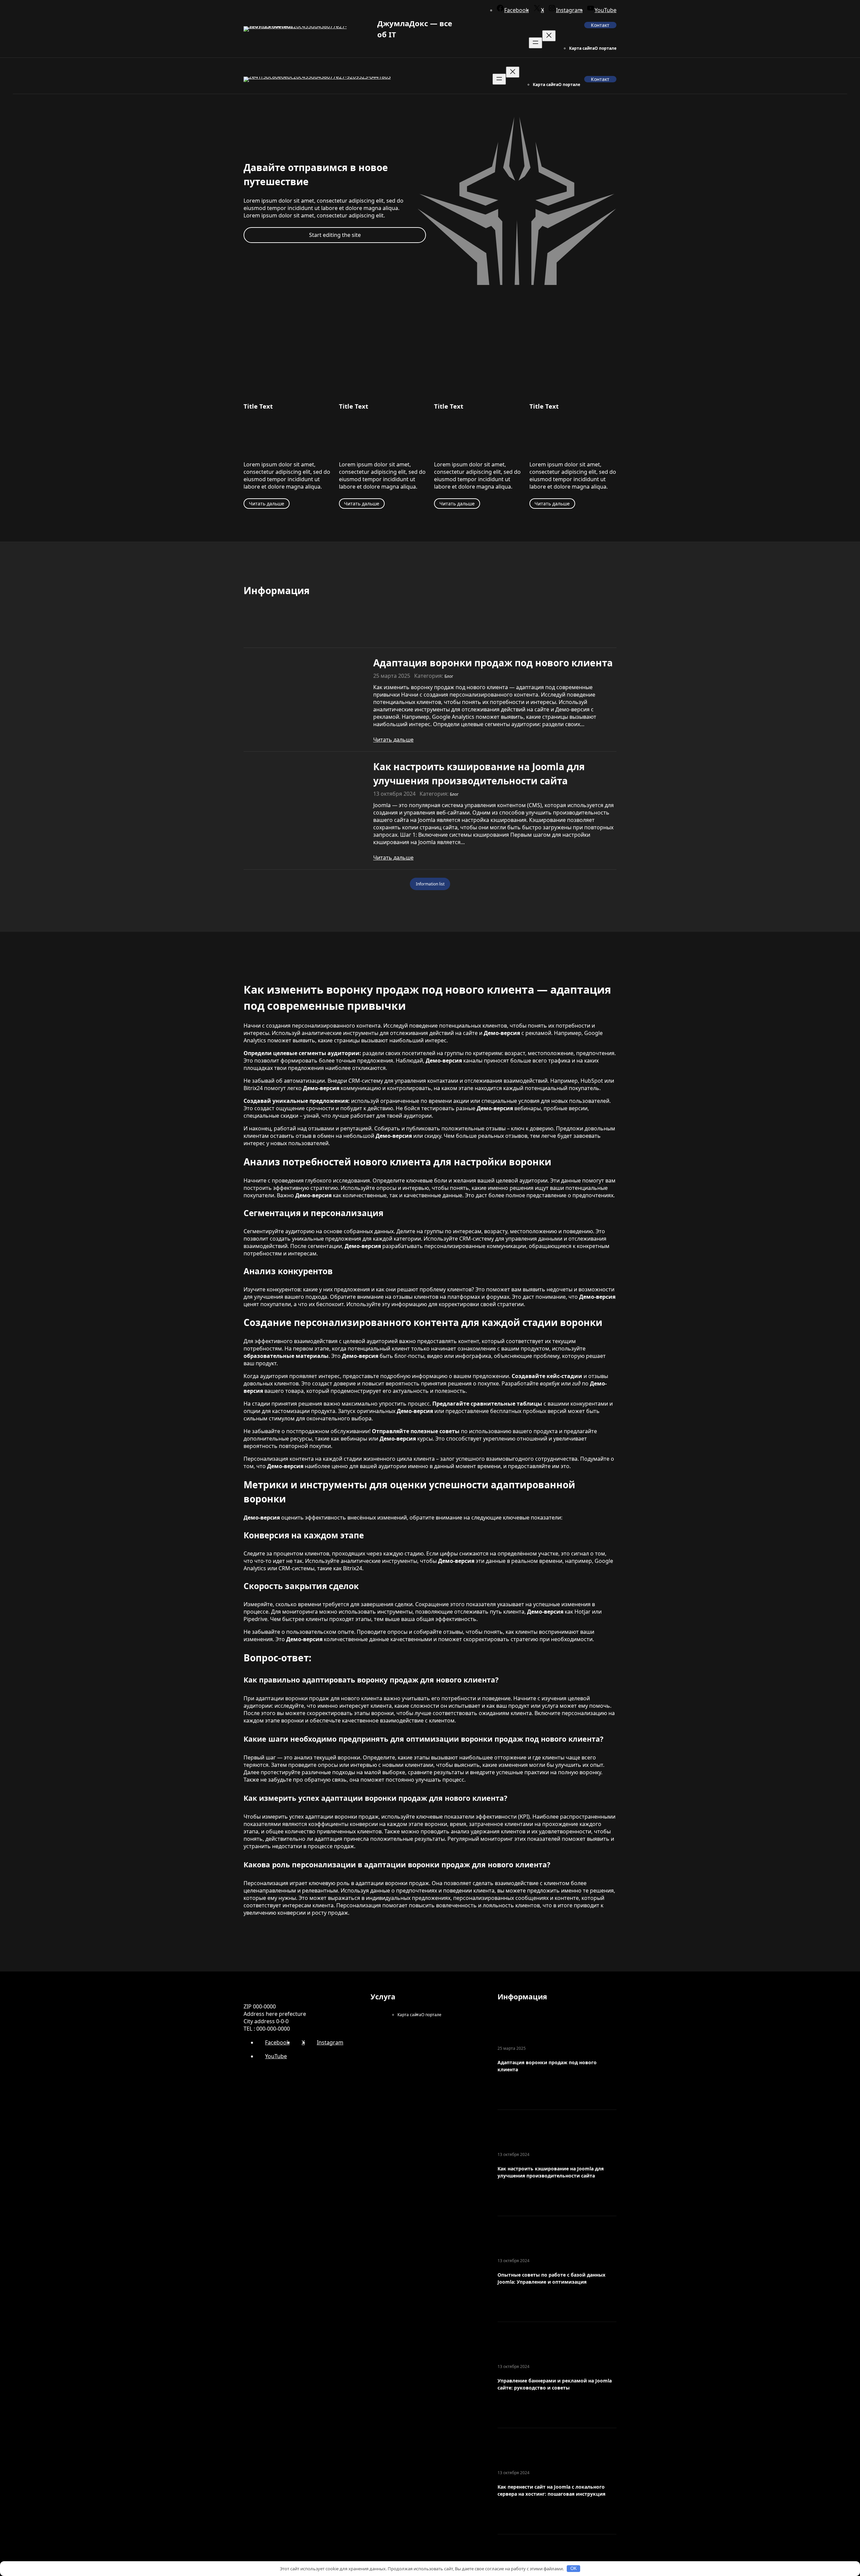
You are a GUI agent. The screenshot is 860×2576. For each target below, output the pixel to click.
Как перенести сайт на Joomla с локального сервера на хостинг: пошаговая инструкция (551, 2490)
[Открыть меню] (535, 43)
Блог (449, 676)
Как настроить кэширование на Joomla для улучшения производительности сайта (479, 774)
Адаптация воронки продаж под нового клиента (493, 663)
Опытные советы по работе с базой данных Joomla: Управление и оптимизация (551, 2278)
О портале (606, 48)
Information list (430, 884)
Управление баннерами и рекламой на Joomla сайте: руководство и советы (555, 2384)
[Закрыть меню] (549, 36)
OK (574, 2568)
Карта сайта (582, 48)
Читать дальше (267, 504)
